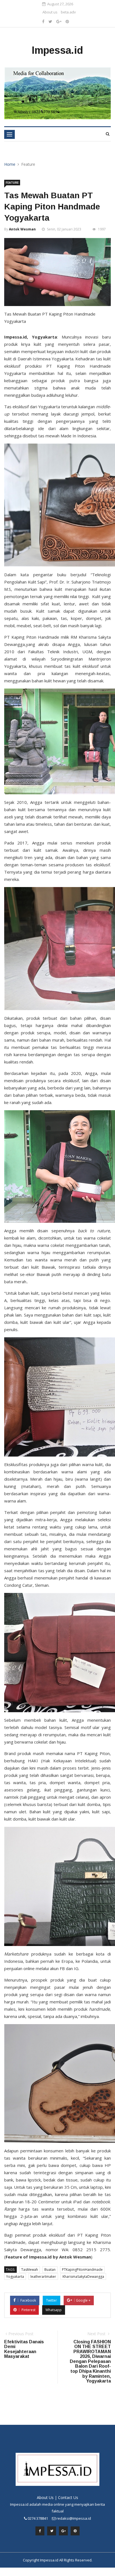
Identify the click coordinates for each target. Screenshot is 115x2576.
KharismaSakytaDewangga (83, 2277)
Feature (12, 183)
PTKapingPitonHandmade (82, 2270)
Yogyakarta (15, 2277)
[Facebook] (43, 21)
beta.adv (68, 12)
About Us (45, 2497)
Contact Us (68, 2497)
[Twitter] (50, 21)
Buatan (50, 2270)
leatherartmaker (43, 2277)
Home (10, 164)
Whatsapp (54, 2310)
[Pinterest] (67, 21)
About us (50, 12)
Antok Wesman (22, 229)
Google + (83, 2300)
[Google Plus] (59, 21)
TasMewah (30, 2270)
